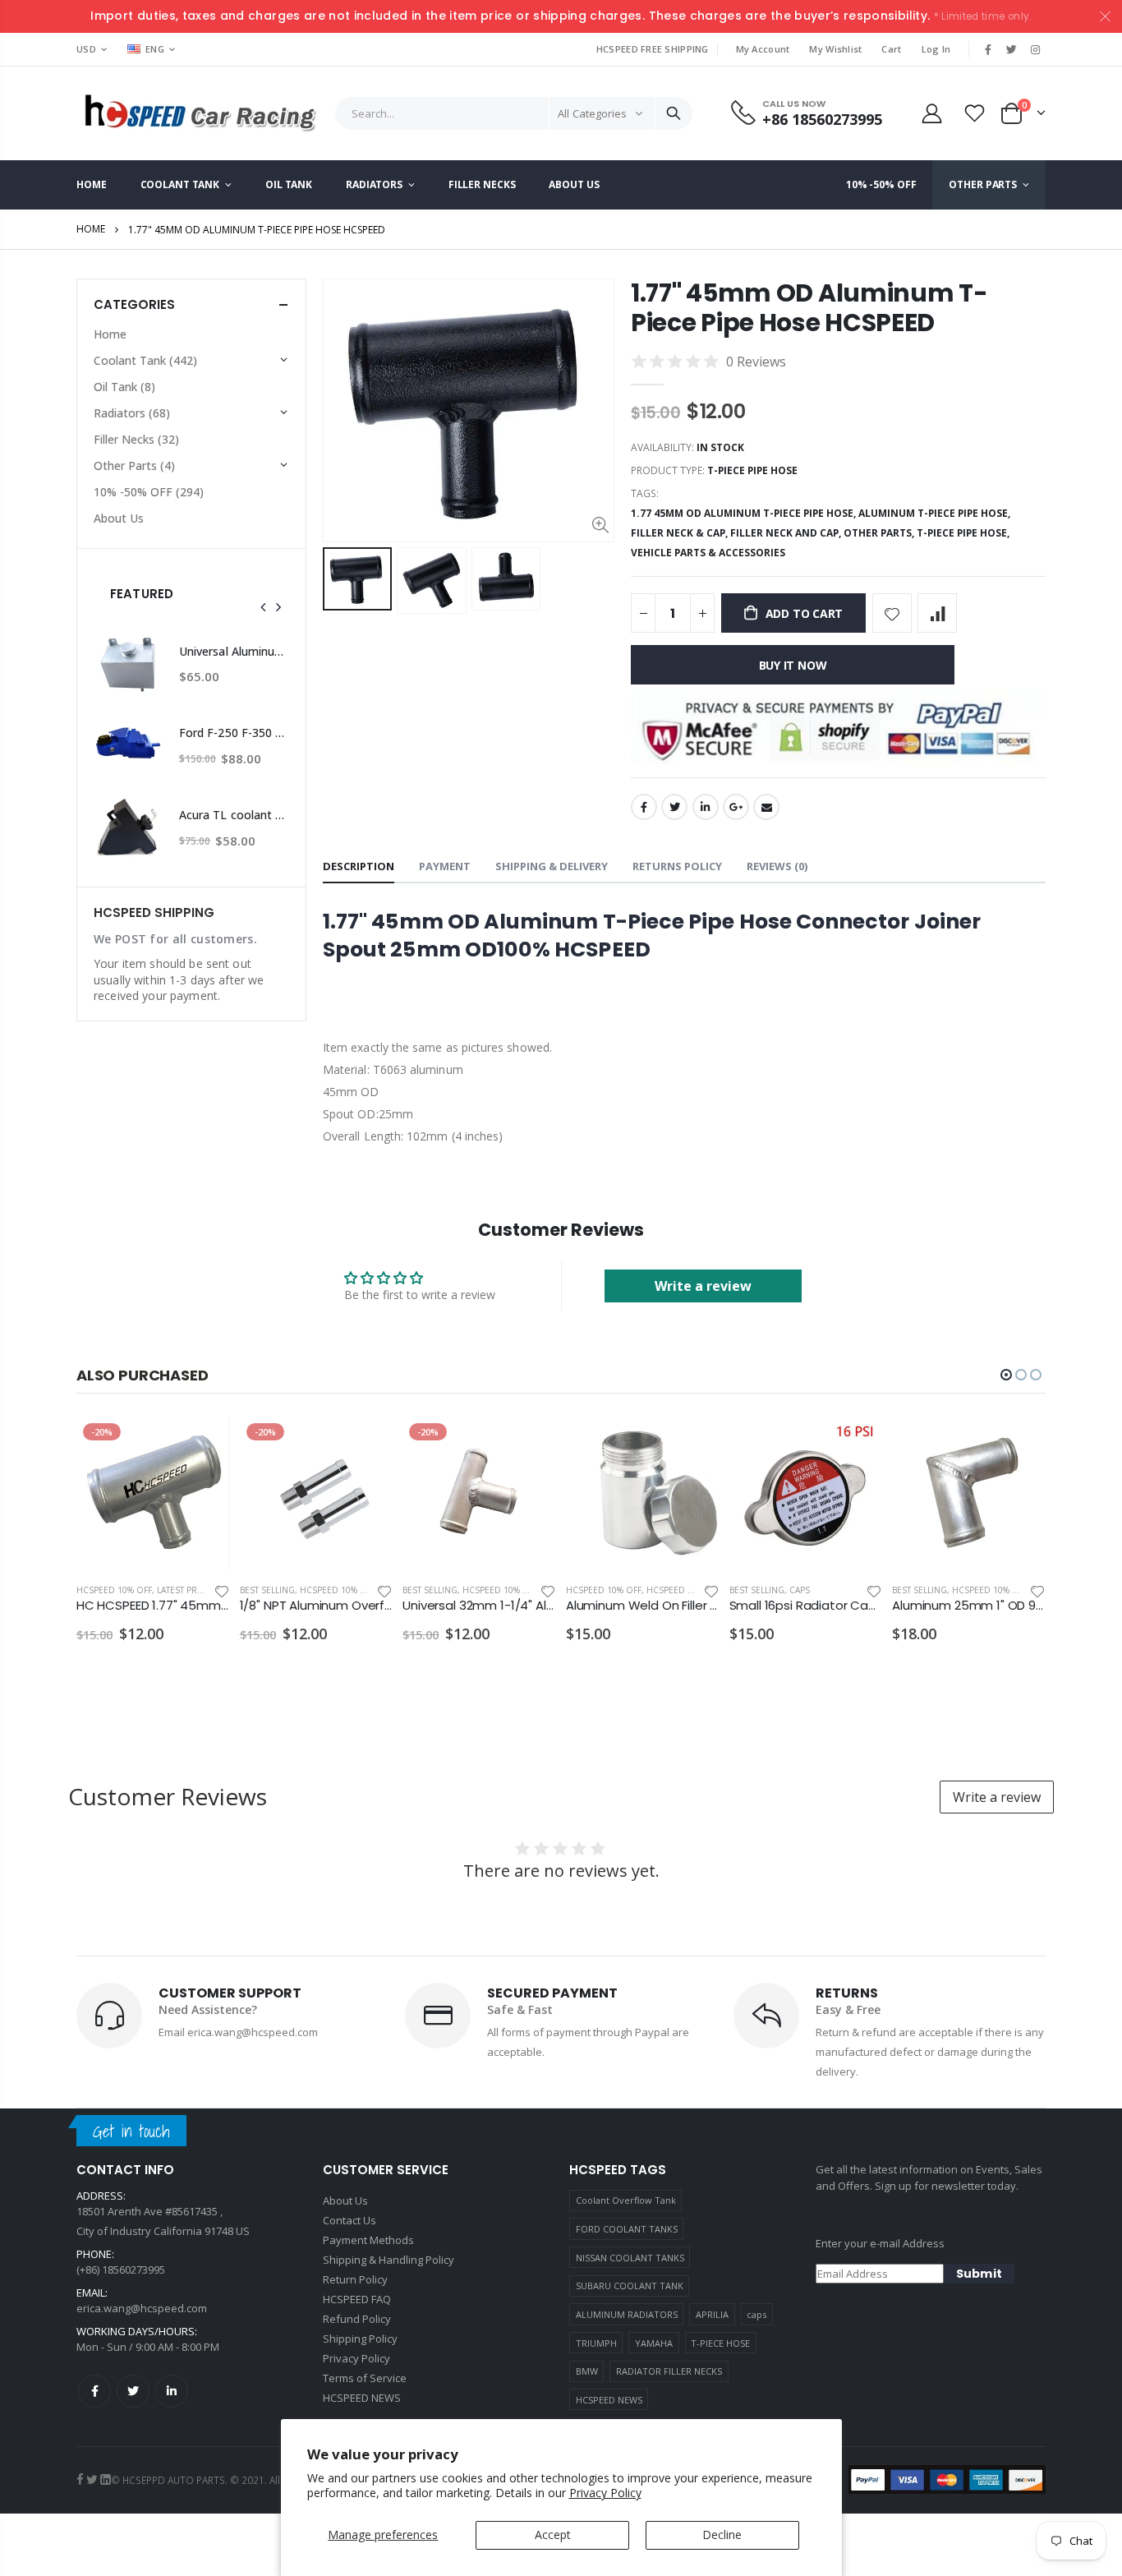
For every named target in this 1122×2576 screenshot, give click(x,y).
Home (91, 229)
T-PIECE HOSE (720, 2343)
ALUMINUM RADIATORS (627, 2314)
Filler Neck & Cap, (681, 533)
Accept (553, 2535)
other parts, (880, 533)
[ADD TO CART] (203, 1444)
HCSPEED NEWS (609, 2400)
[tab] (359, 867)
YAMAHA (654, 2343)
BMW (587, 2371)
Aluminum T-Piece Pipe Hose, (936, 513)
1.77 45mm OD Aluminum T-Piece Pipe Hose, (745, 513)
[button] (1006, 1375)
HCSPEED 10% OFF (114, 1590)
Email (766, 807)
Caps (800, 1590)
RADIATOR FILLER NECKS (669, 2371)
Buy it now (793, 665)
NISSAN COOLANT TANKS (630, 2258)
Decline (722, 2535)
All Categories (592, 113)
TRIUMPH (596, 2343)
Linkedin (172, 2391)
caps (756, 2314)
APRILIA (712, 2314)
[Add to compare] (937, 613)
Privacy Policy (605, 2493)
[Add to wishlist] (892, 613)
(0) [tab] (777, 866)
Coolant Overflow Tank (626, 2200)
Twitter (674, 807)
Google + (736, 807)
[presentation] (264, 607)
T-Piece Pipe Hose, (964, 533)
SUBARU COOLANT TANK (630, 2286)
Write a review (703, 1286)
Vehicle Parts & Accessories (708, 553)
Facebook (644, 807)
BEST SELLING (267, 1590)
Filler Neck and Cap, (787, 533)
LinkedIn (706, 807)
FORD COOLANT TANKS (627, 2229)
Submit (979, 2274)
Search (674, 113)
